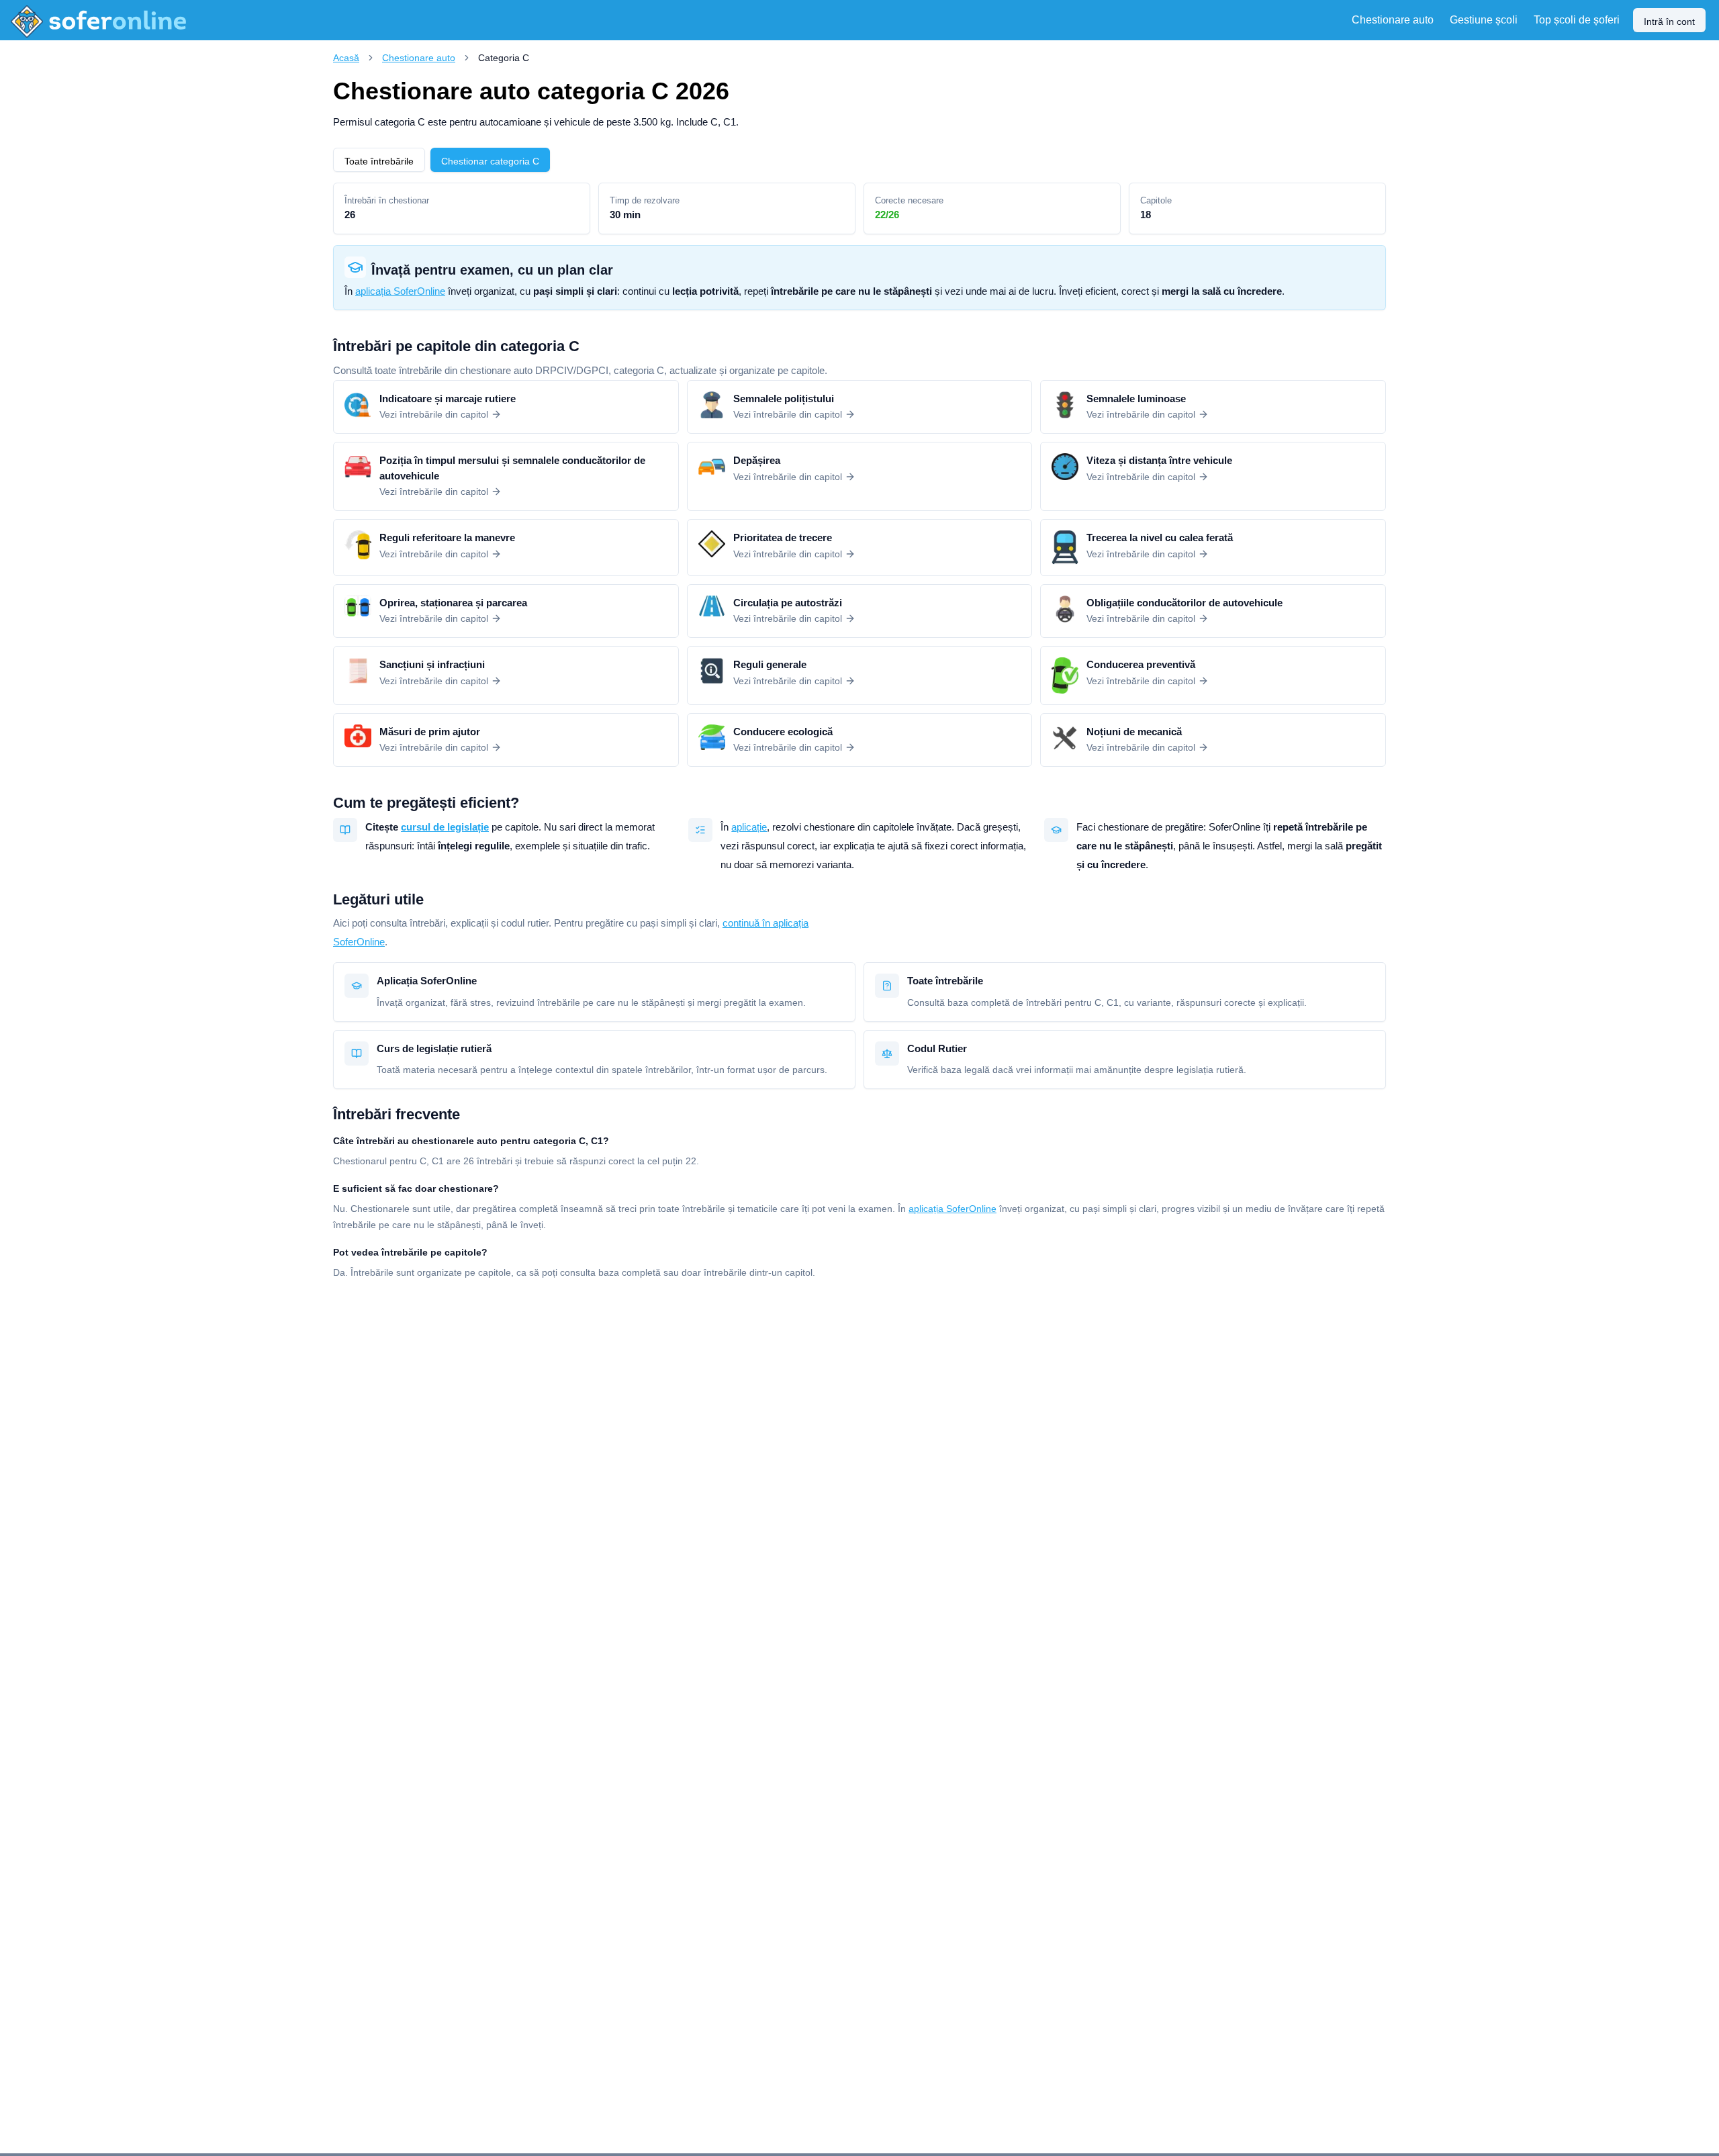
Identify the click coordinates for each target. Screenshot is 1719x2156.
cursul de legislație (445, 827)
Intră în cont (1669, 21)
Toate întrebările (379, 161)
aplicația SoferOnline (400, 291)
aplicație (749, 827)
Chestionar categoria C (490, 161)
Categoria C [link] (504, 58)
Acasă (346, 58)
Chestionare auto (419, 58)
